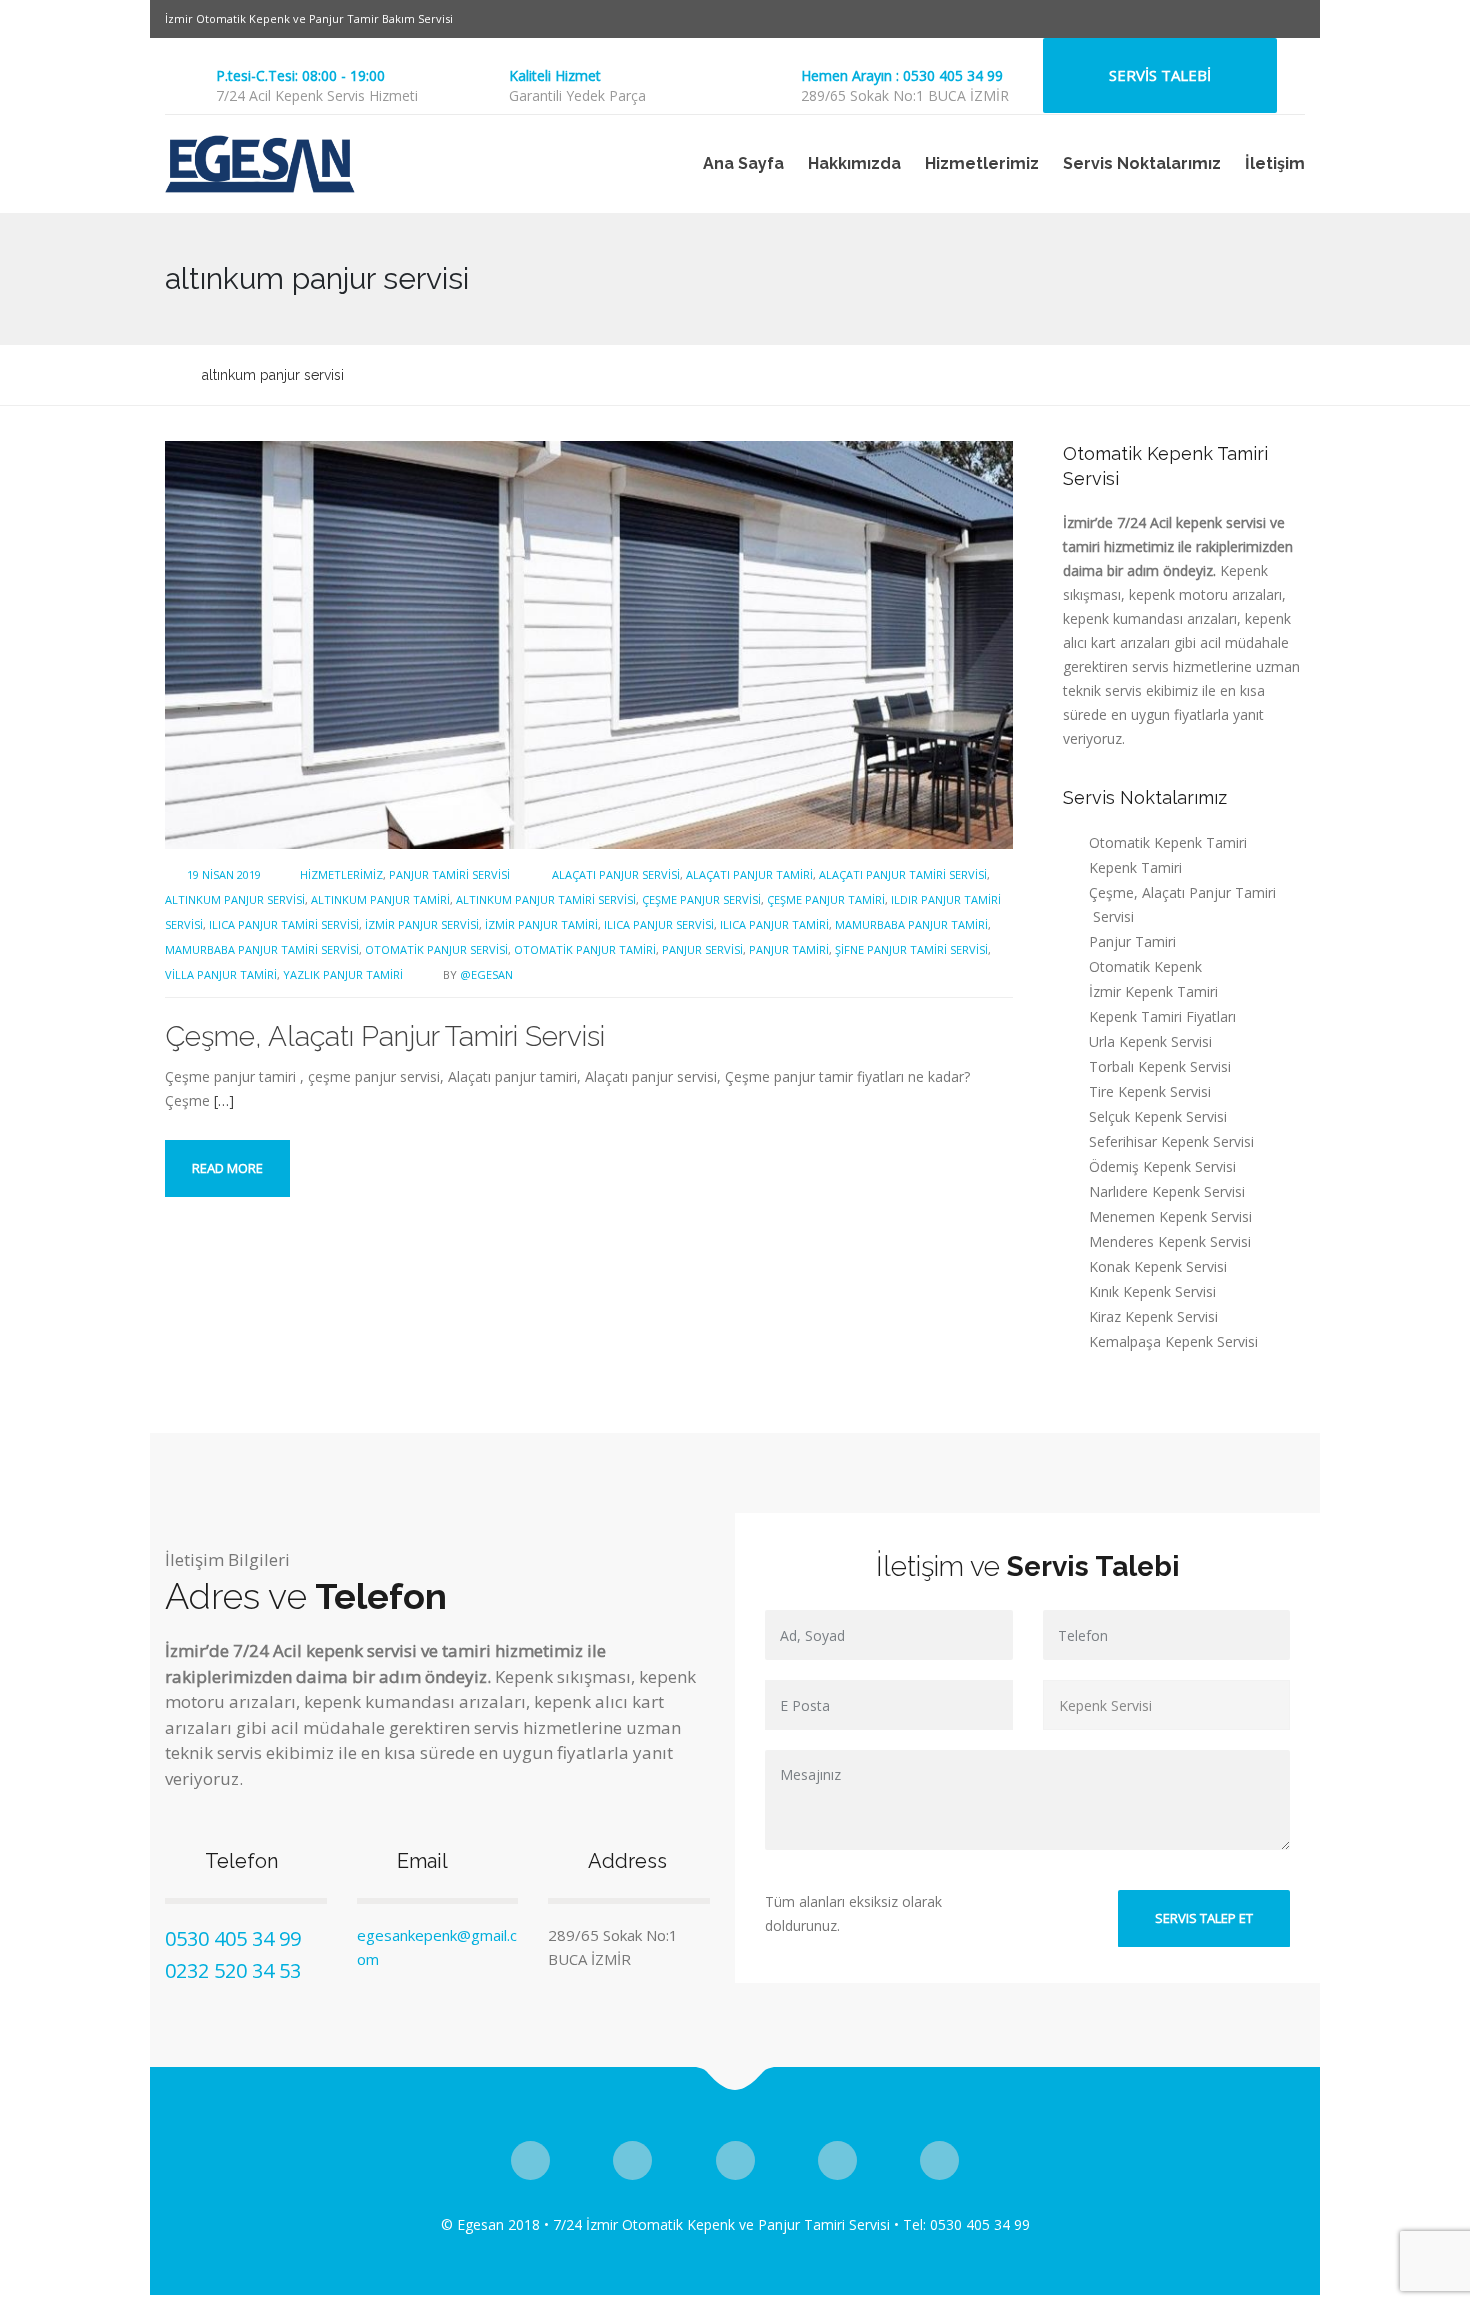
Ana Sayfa (743, 163)
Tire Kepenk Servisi (1150, 1091)
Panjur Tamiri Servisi (449, 874)
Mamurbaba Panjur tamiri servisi (262, 949)
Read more (227, 1168)
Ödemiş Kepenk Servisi (1162, 1166)
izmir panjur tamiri (541, 924)
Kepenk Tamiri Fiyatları (1162, 1016)
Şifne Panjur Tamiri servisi (911, 949)
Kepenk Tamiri (1135, 867)
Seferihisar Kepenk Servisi (1171, 1141)
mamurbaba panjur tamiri (911, 924)
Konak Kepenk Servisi (1158, 1266)
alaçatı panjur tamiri (749, 874)
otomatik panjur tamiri (585, 949)
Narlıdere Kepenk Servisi (1167, 1191)
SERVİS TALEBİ (1160, 75)
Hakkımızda (854, 163)
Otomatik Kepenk (1145, 966)
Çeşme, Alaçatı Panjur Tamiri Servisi (385, 1036)
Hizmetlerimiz (982, 163)
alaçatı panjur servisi (616, 874)
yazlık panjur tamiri (343, 974)
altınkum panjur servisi (235, 899)
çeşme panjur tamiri (826, 899)
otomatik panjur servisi (436, 949)
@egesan (486, 974)
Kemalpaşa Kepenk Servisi (1173, 1341)
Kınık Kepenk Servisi (1152, 1291)
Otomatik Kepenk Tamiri (1168, 842)
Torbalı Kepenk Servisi (1160, 1066)
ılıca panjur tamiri (774, 924)
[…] (224, 1100)
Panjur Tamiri (1132, 941)
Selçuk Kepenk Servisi (1158, 1116)
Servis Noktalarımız (1142, 163)
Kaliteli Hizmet (555, 75)
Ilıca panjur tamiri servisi (284, 924)
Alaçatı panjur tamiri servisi (903, 874)
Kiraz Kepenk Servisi (1153, 1316)
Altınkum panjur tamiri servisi (546, 899)
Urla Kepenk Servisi (1150, 1041)
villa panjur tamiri (221, 974)
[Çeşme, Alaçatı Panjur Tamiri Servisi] (589, 643)
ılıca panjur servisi (659, 924)
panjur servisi (702, 949)
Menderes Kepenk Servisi (1170, 1241)
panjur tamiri (789, 949)
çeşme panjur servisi (701, 899)
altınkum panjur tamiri (380, 899)
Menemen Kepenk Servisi (1170, 1216)
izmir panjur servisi (422, 924)
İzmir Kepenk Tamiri (1153, 991)
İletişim (1275, 163)
